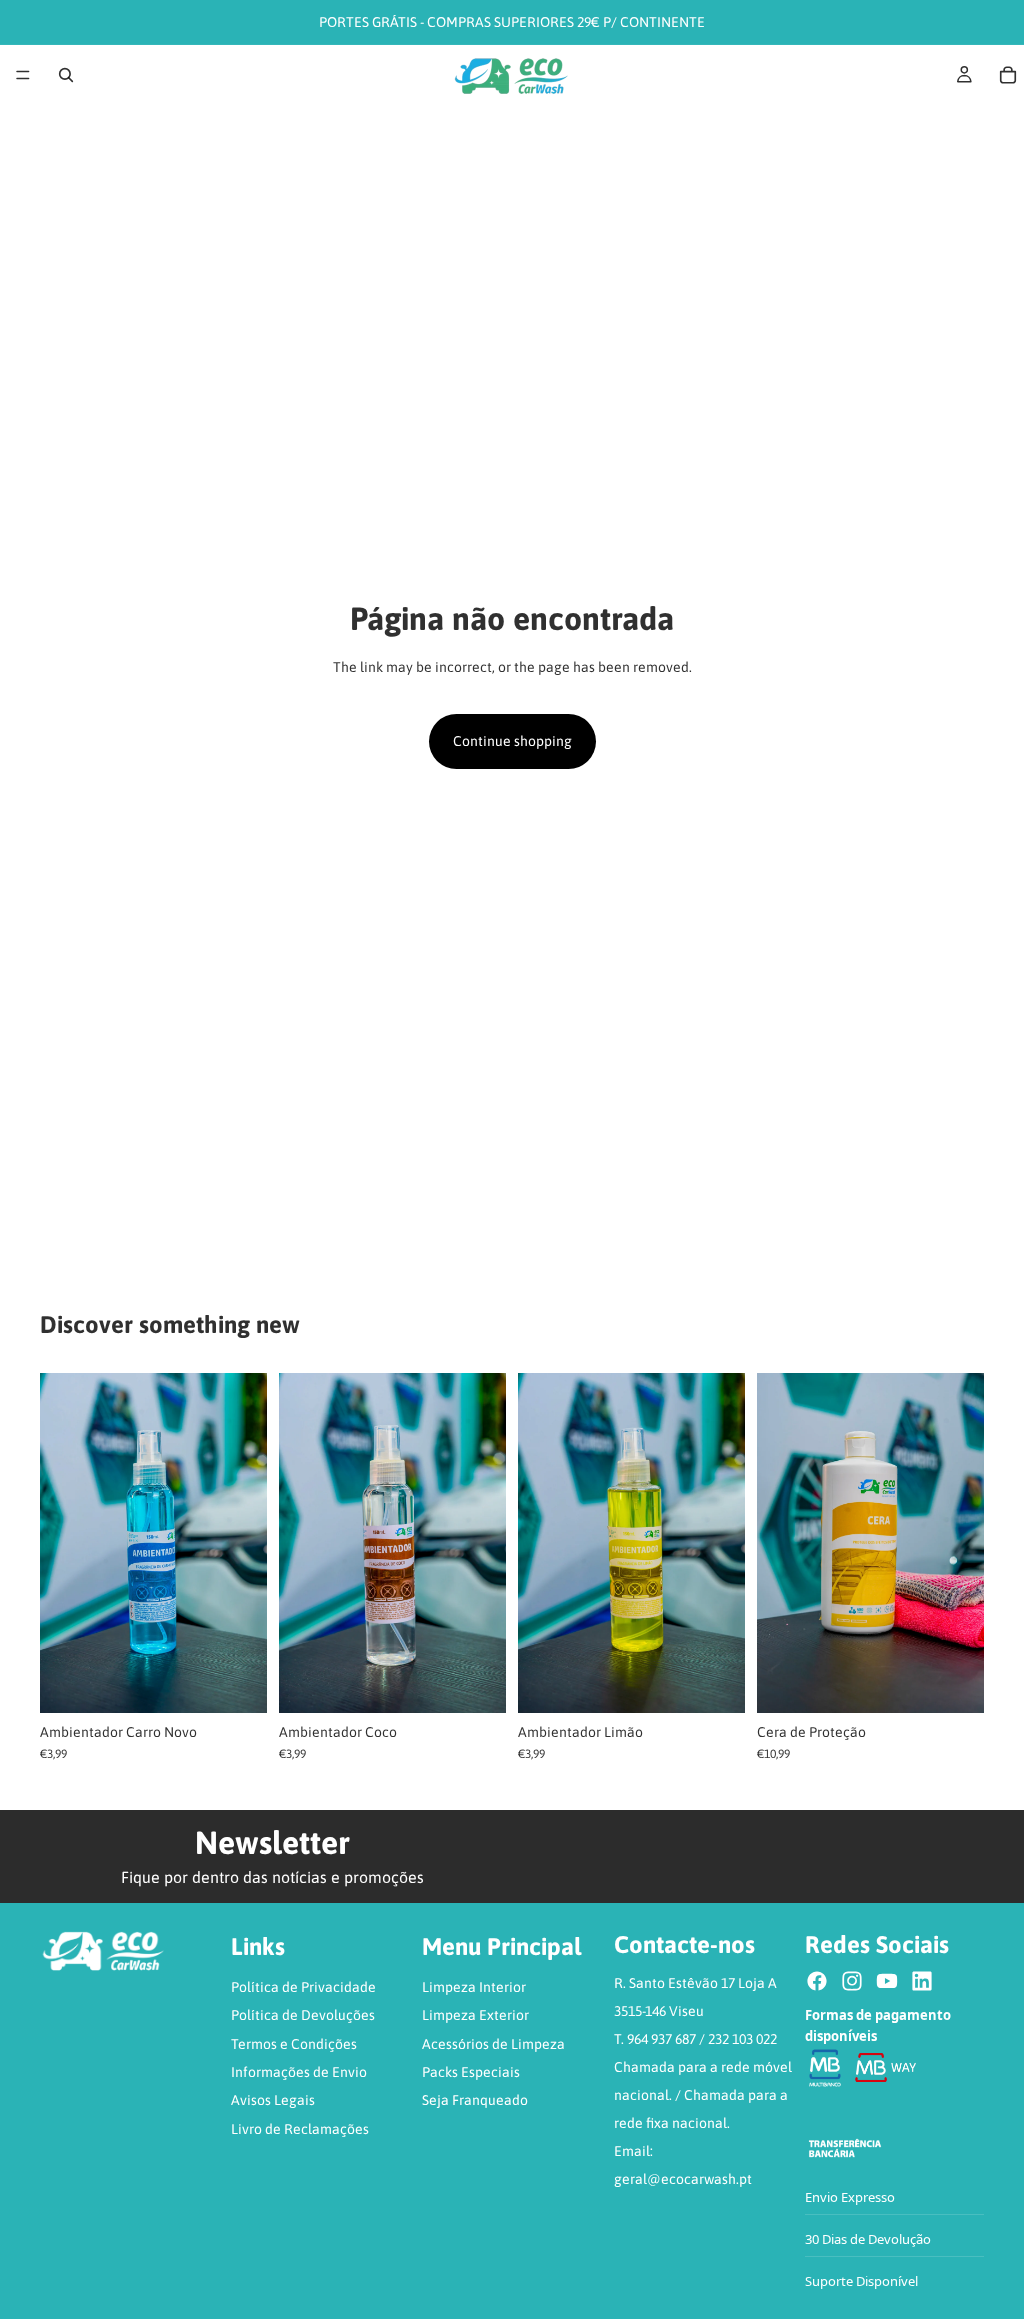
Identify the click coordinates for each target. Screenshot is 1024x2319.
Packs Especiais (471, 2072)
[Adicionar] (953, 1682)
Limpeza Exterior (475, 2015)
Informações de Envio (299, 2072)
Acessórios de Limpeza (493, 2044)
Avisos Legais (273, 2100)
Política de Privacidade (303, 1987)
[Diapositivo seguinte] (245, 1543)
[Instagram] (852, 1981)
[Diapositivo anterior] (62, 1543)
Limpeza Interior (474, 1987)
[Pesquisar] (66, 75)
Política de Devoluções (303, 2015)
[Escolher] (236, 1682)
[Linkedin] (922, 1981)
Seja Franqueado (475, 2100)
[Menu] (23, 75)
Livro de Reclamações (300, 2129)
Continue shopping (512, 741)
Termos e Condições (294, 2044)
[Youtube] (887, 1981)
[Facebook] (817, 1981)
